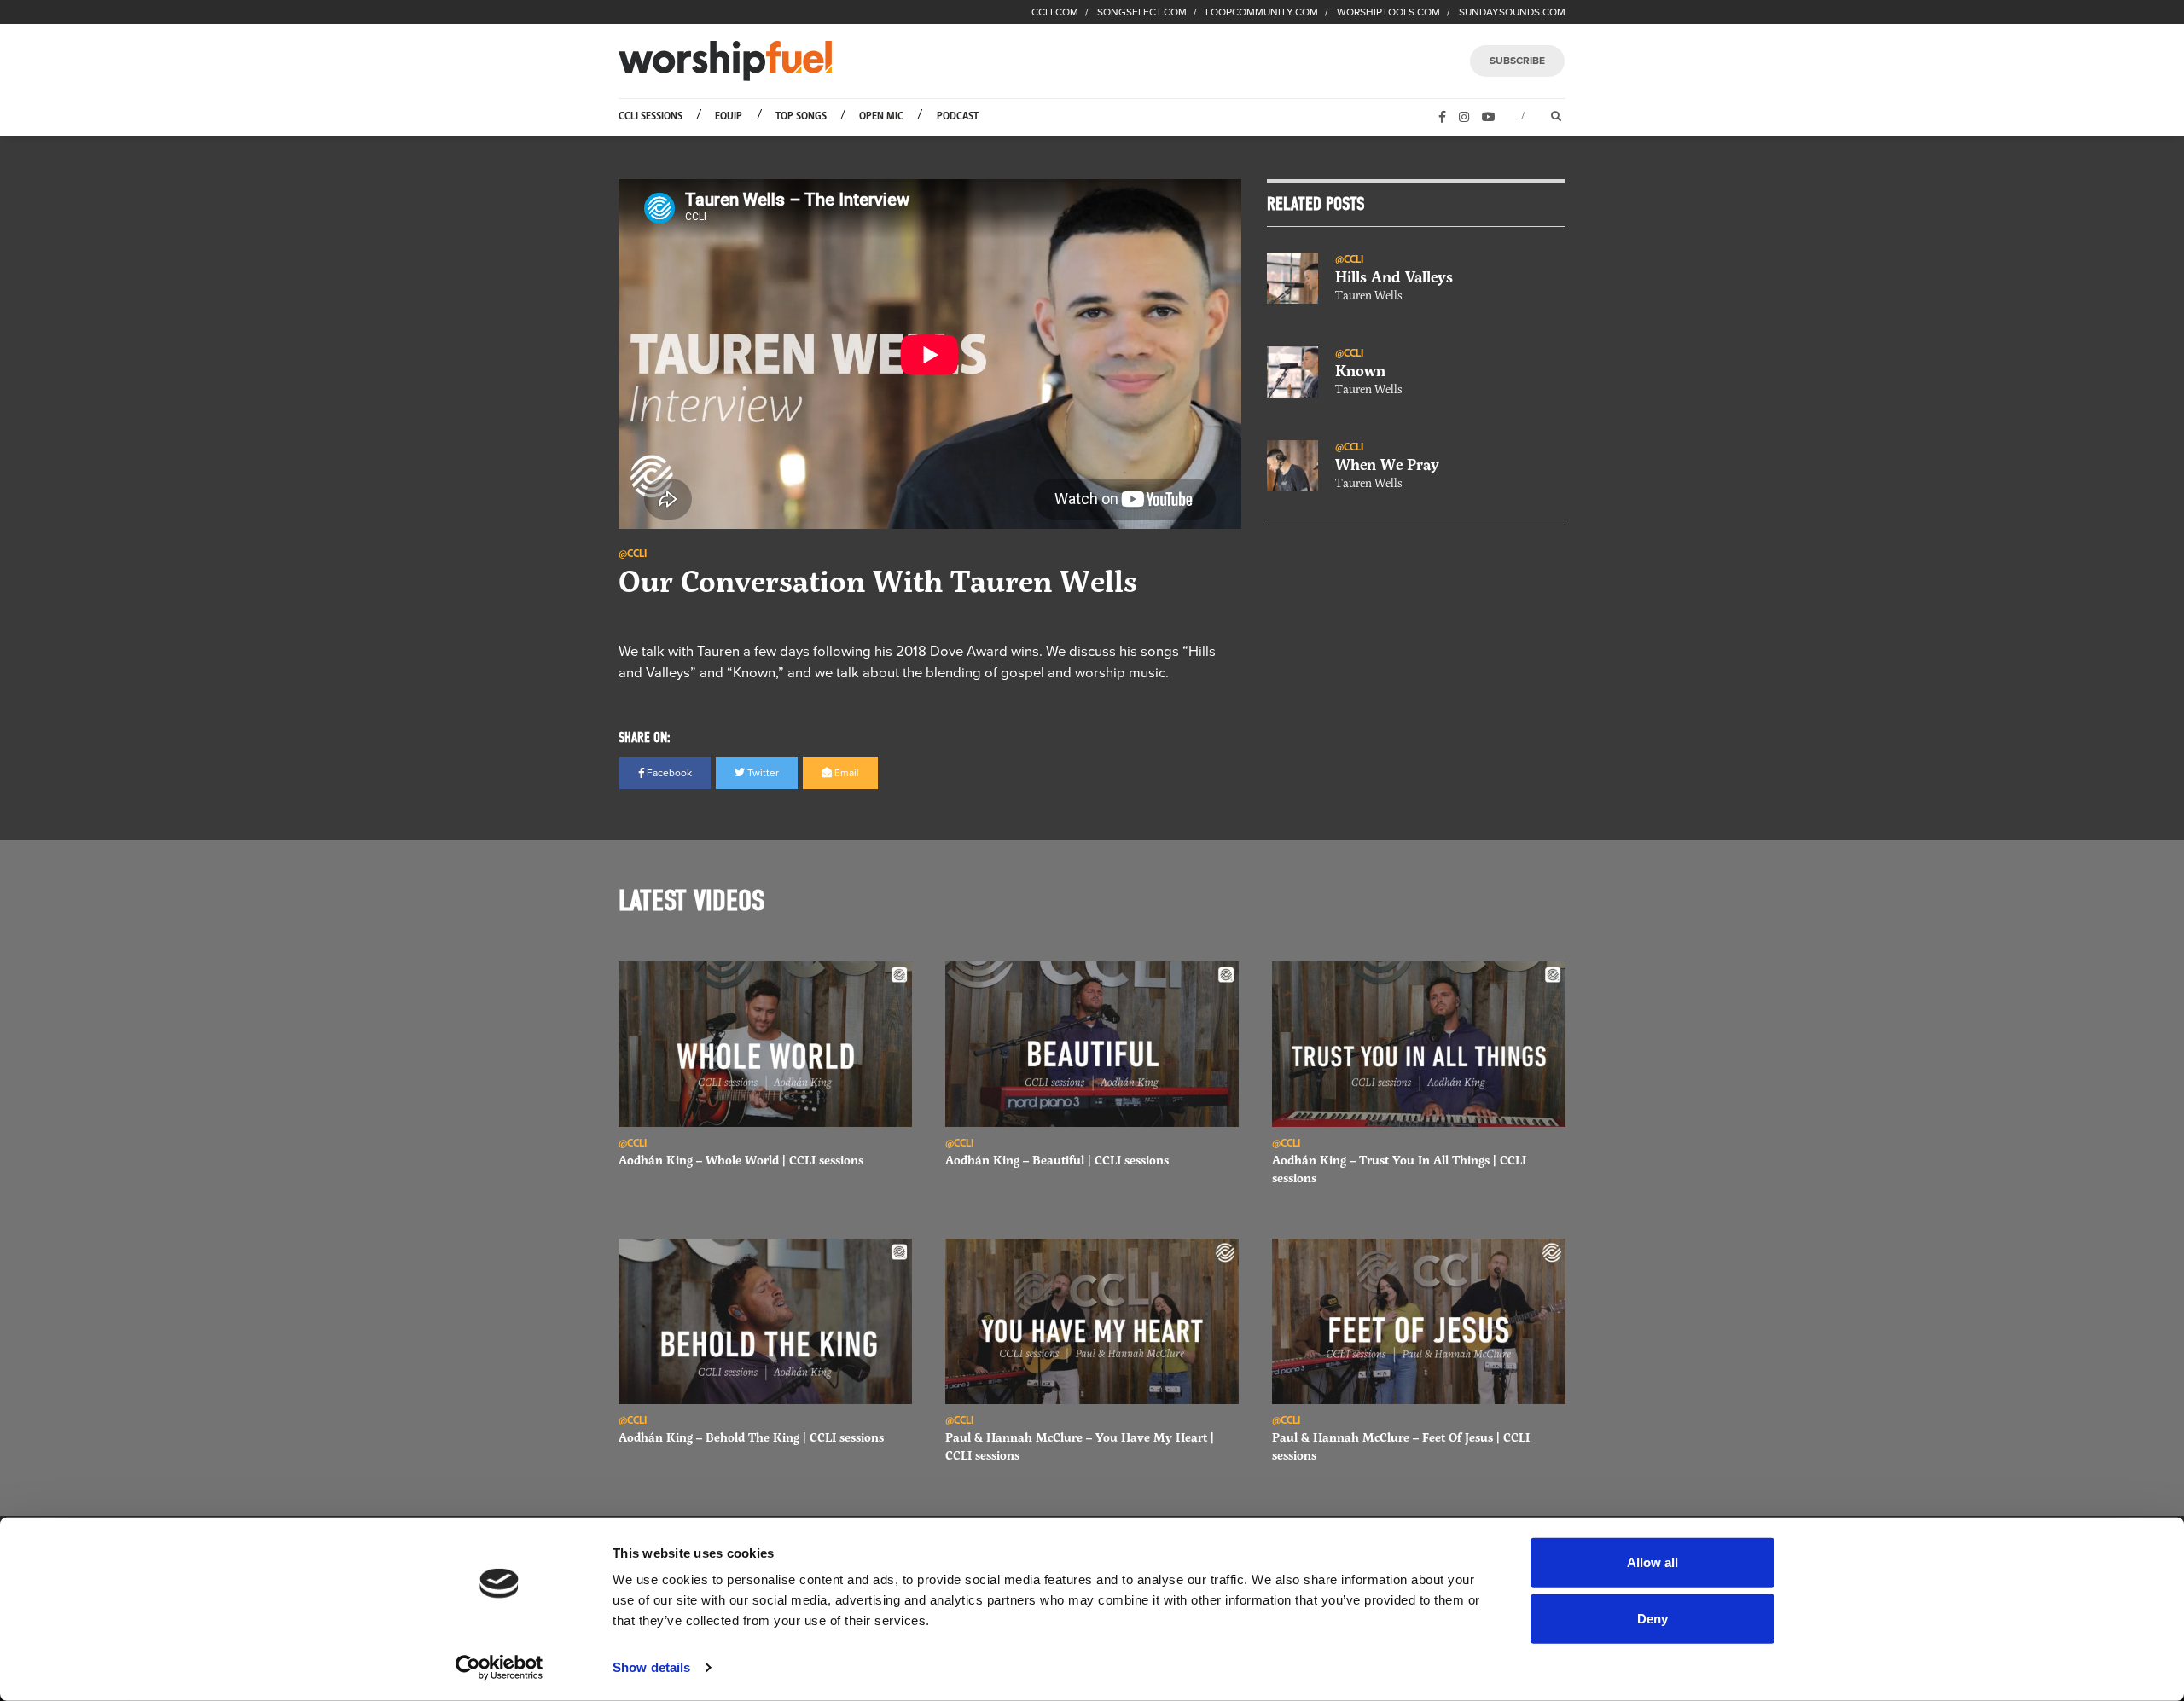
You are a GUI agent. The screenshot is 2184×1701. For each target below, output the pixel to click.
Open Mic (881, 116)
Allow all (1653, 1562)
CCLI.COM (1055, 12)
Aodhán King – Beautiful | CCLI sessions (1057, 1160)
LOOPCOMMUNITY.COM (1262, 12)
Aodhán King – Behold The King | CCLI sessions (751, 1437)
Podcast (958, 116)
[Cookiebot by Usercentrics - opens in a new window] (500, 1668)
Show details (651, 1667)
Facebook (668, 773)
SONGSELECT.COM (1142, 12)
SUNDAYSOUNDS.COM (1512, 12)
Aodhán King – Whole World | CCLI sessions (741, 1160)
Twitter (762, 773)
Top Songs (801, 116)
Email (845, 773)
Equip (729, 116)
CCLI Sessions (651, 116)
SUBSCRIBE (1517, 61)
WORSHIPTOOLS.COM (1388, 12)
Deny (1653, 1618)
